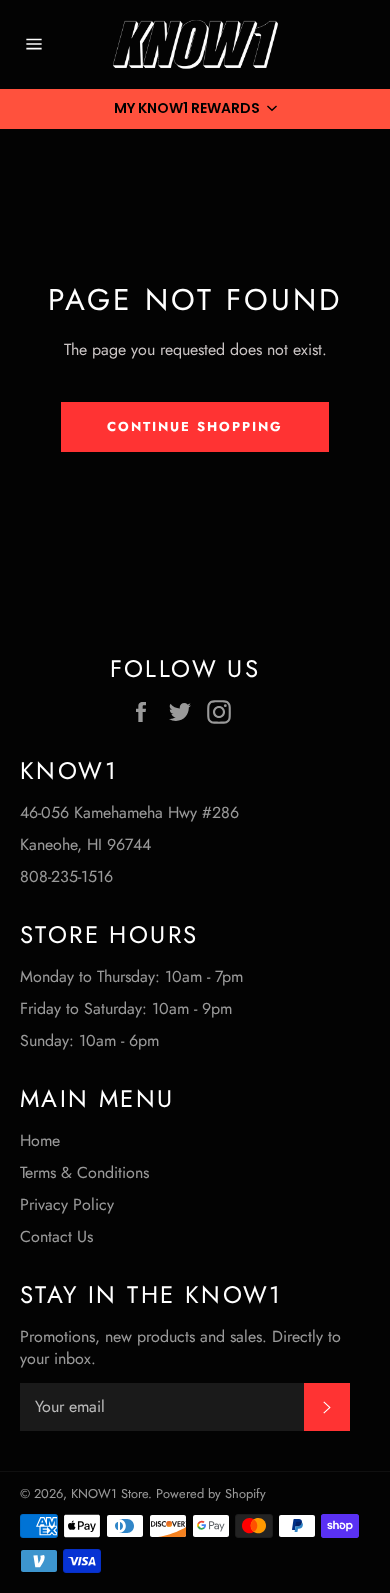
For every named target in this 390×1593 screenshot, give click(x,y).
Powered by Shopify (211, 1493)
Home (40, 1140)
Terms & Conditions (84, 1172)
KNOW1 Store (109, 1493)
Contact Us (56, 1236)
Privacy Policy (67, 1204)
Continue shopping (194, 426)
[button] (195, 109)
